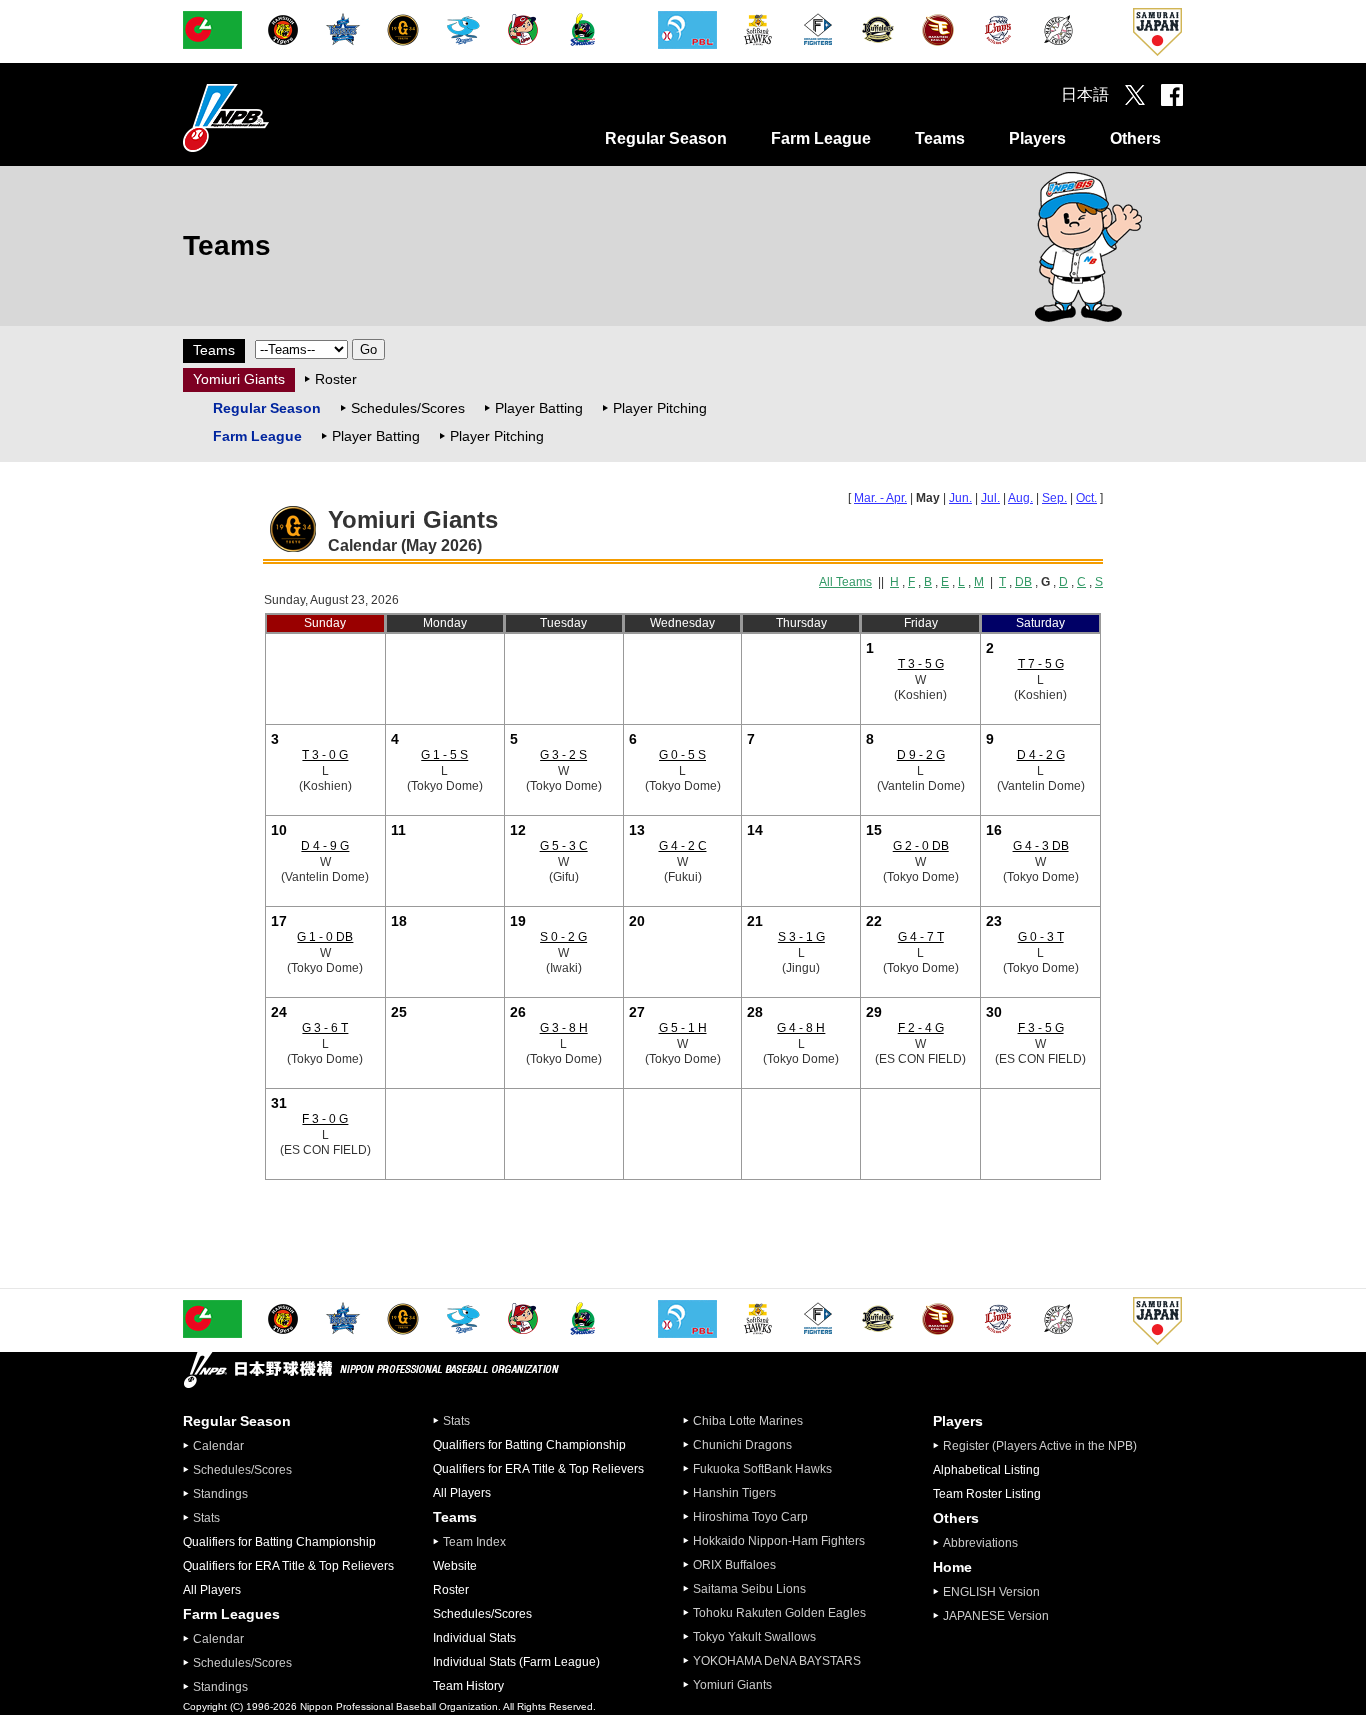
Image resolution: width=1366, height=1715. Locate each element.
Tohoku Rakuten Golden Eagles (779, 1613)
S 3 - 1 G (801, 937)
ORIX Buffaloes (734, 1565)
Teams (940, 138)
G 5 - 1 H (683, 1028)
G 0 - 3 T (1041, 937)
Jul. (990, 498)
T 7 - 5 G (1041, 664)
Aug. (1020, 498)
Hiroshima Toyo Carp (750, 1517)
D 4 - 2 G (1041, 755)
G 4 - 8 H (801, 1028)
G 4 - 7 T (921, 937)
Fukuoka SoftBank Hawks (762, 1469)
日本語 (1085, 94)
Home (952, 1567)
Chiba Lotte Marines (748, 1421)
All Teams (845, 582)
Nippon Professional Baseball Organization (276, 117)
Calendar (218, 1446)
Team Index (474, 1542)
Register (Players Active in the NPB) (1046, 1446)
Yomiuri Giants (239, 379)
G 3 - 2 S (563, 755)
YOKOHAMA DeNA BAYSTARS (777, 1661)
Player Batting (539, 408)
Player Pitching (660, 408)
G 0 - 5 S (682, 755)
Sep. (1054, 498)
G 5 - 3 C (564, 846)
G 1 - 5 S (444, 755)
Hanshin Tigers (734, 1493)
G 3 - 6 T (325, 1028)
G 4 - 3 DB (1041, 846)
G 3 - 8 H (564, 1028)
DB (1023, 582)
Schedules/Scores (408, 408)
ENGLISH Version (991, 1592)
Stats (206, 1518)
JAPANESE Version (996, 1616)
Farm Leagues (231, 1614)
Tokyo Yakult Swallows (754, 1637)
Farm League (821, 138)
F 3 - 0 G (325, 1119)
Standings (220, 1494)
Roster (336, 379)
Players (1037, 138)
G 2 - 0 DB (921, 846)
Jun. (960, 498)
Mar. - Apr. (880, 498)
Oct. (1086, 498)
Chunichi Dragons (742, 1445)
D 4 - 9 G (325, 846)
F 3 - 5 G (1041, 1028)
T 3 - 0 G (325, 755)
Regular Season (666, 138)
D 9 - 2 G (921, 755)
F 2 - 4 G (921, 1028)
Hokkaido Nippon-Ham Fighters (779, 1541)
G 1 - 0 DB (325, 937)
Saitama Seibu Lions (749, 1589)
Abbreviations (980, 1543)
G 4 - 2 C (683, 846)
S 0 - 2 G (563, 937)
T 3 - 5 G (921, 664)
